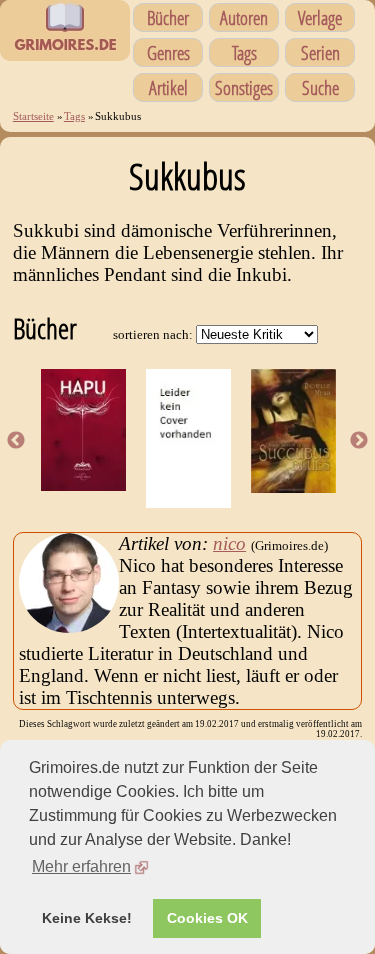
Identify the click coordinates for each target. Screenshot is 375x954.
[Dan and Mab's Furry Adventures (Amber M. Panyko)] (188, 501)
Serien (320, 52)
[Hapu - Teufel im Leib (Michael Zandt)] (83, 484)
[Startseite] (65, 50)
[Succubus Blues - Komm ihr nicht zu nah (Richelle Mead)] (293, 486)
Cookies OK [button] (207, 918)
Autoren (244, 17)
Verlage (320, 17)
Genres (168, 52)
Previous (16, 441)
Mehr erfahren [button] (81, 866)
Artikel (168, 87)
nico (229, 543)
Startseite (33, 116)
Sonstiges (244, 87)
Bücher (168, 17)
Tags (244, 52)
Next (359, 441)
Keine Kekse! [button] (87, 918)
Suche (320, 87)
